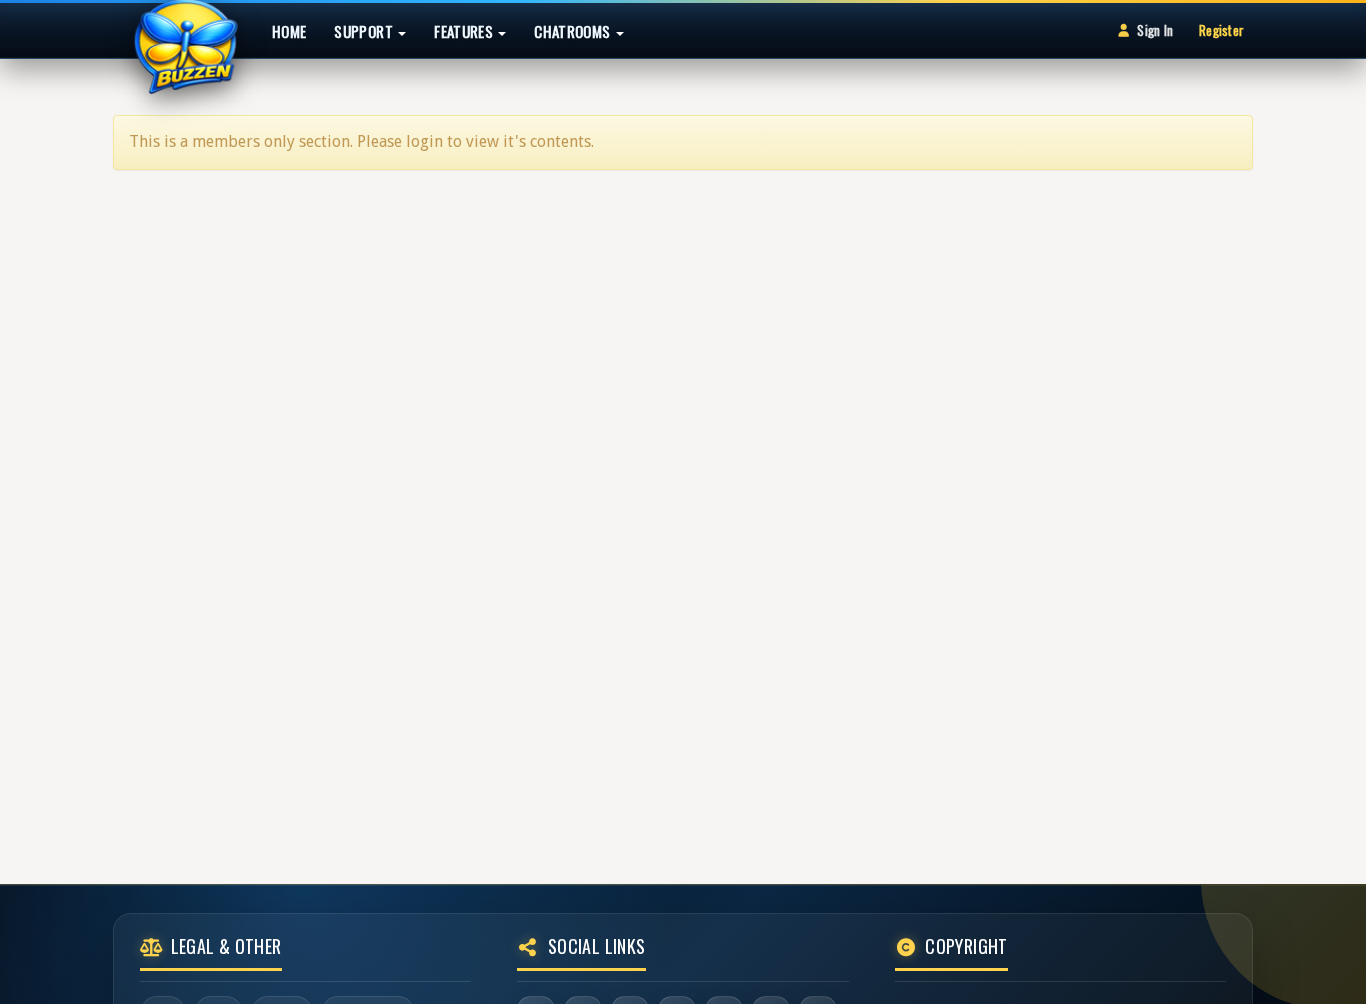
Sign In (1155, 30)
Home (289, 31)
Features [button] (465, 31)
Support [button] (365, 31)
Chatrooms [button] (574, 31)
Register (1221, 30)
